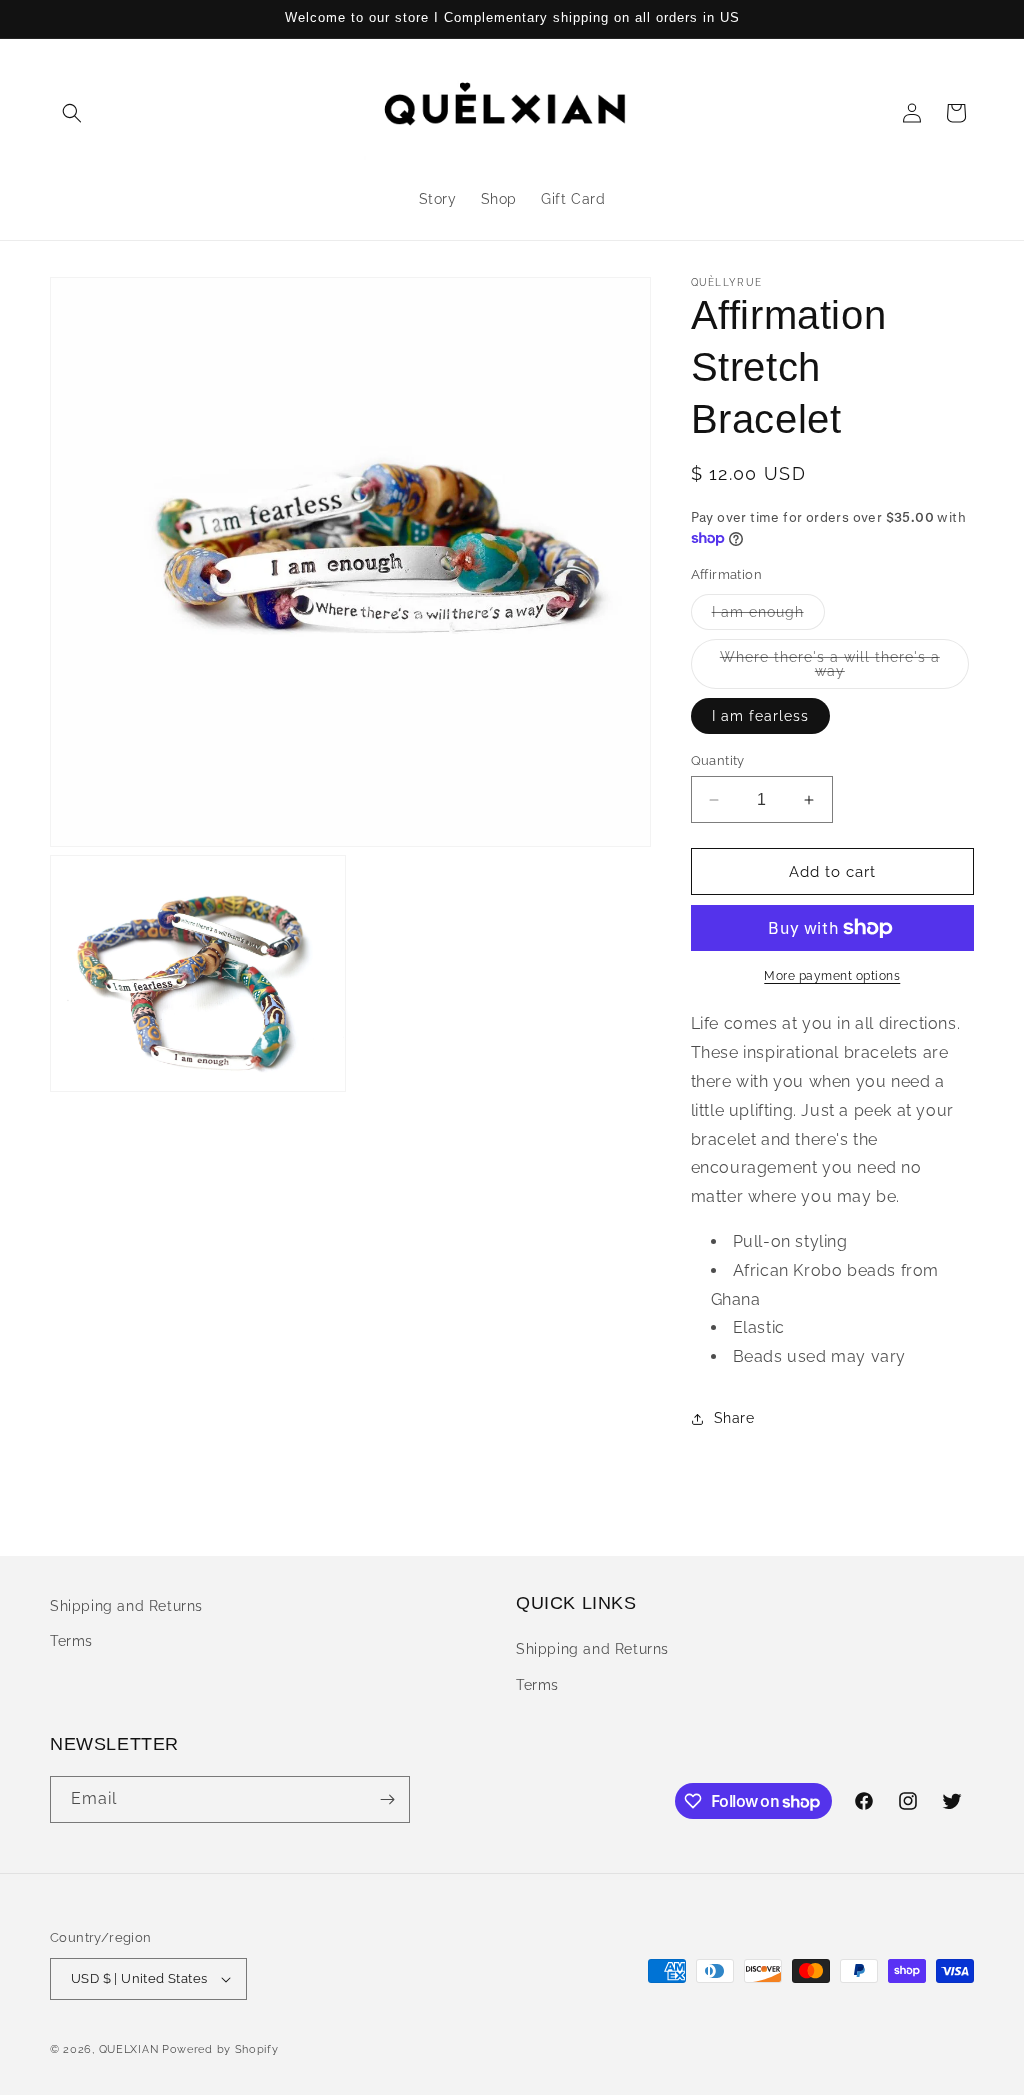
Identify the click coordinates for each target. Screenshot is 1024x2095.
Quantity (718, 760)
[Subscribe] (387, 1799)
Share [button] (734, 1418)
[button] (72, 113)
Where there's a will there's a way (830, 669)
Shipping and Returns (126, 1606)
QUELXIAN (129, 2049)
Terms (71, 1641)
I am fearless (760, 716)
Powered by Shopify (220, 2049)
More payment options (832, 976)
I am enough (768, 616)
